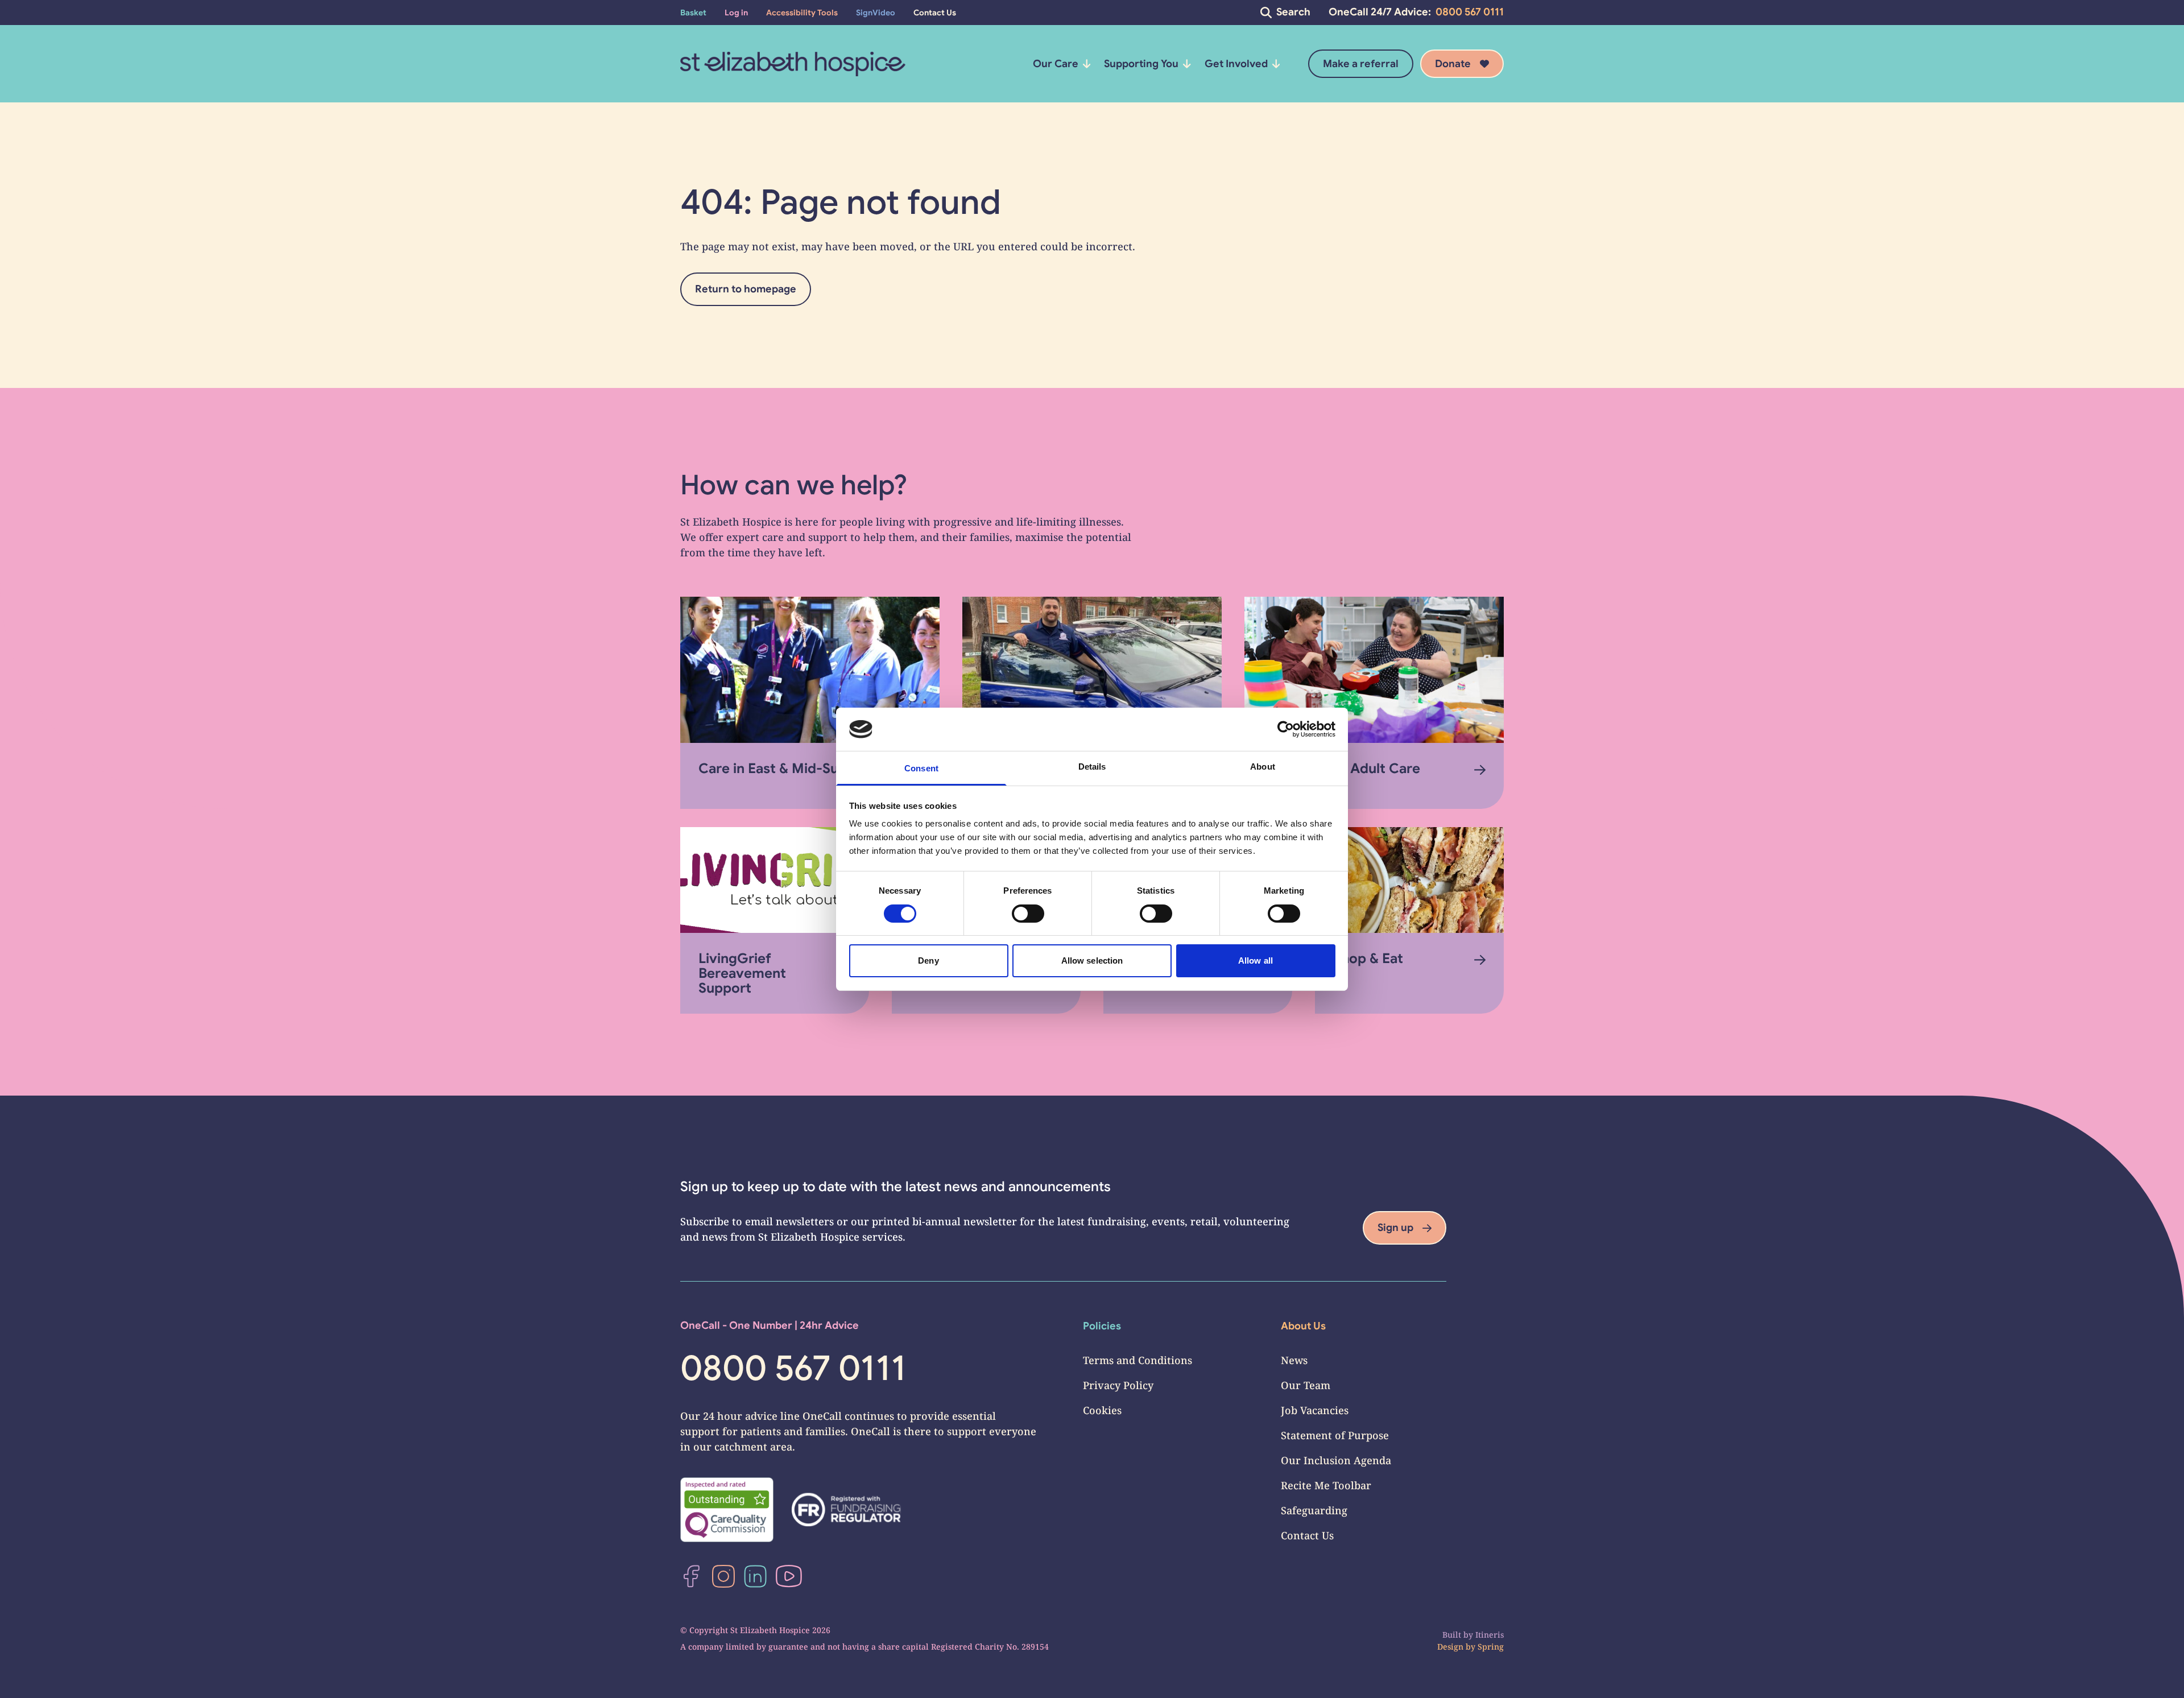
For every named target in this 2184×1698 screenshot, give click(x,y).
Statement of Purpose (1335, 1435)
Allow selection (1092, 960)
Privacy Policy (1118, 1385)
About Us (1303, 1326)
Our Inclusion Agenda (1336, 1460)
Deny (928, 960)
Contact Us (1307, 1535)
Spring (1491, 1647)
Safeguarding (1314, 1510)
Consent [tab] (921, 768)
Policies (1102, 1326)
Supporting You (1141, 64)
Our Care (1056, 64)
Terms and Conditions (1137, 1360)
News (1294, 1360)
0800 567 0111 (1470, 12)
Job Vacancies (1315, 1410)
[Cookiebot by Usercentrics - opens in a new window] (1286, 729)
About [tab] (1263, 767)
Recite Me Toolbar (1326, 1485)
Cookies (1102, 1410)
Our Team (1306, 1385)
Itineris (1490, 1635)
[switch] (1028, 914)
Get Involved (1236, 64)
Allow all (1256, 960)
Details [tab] (1092, 767)
